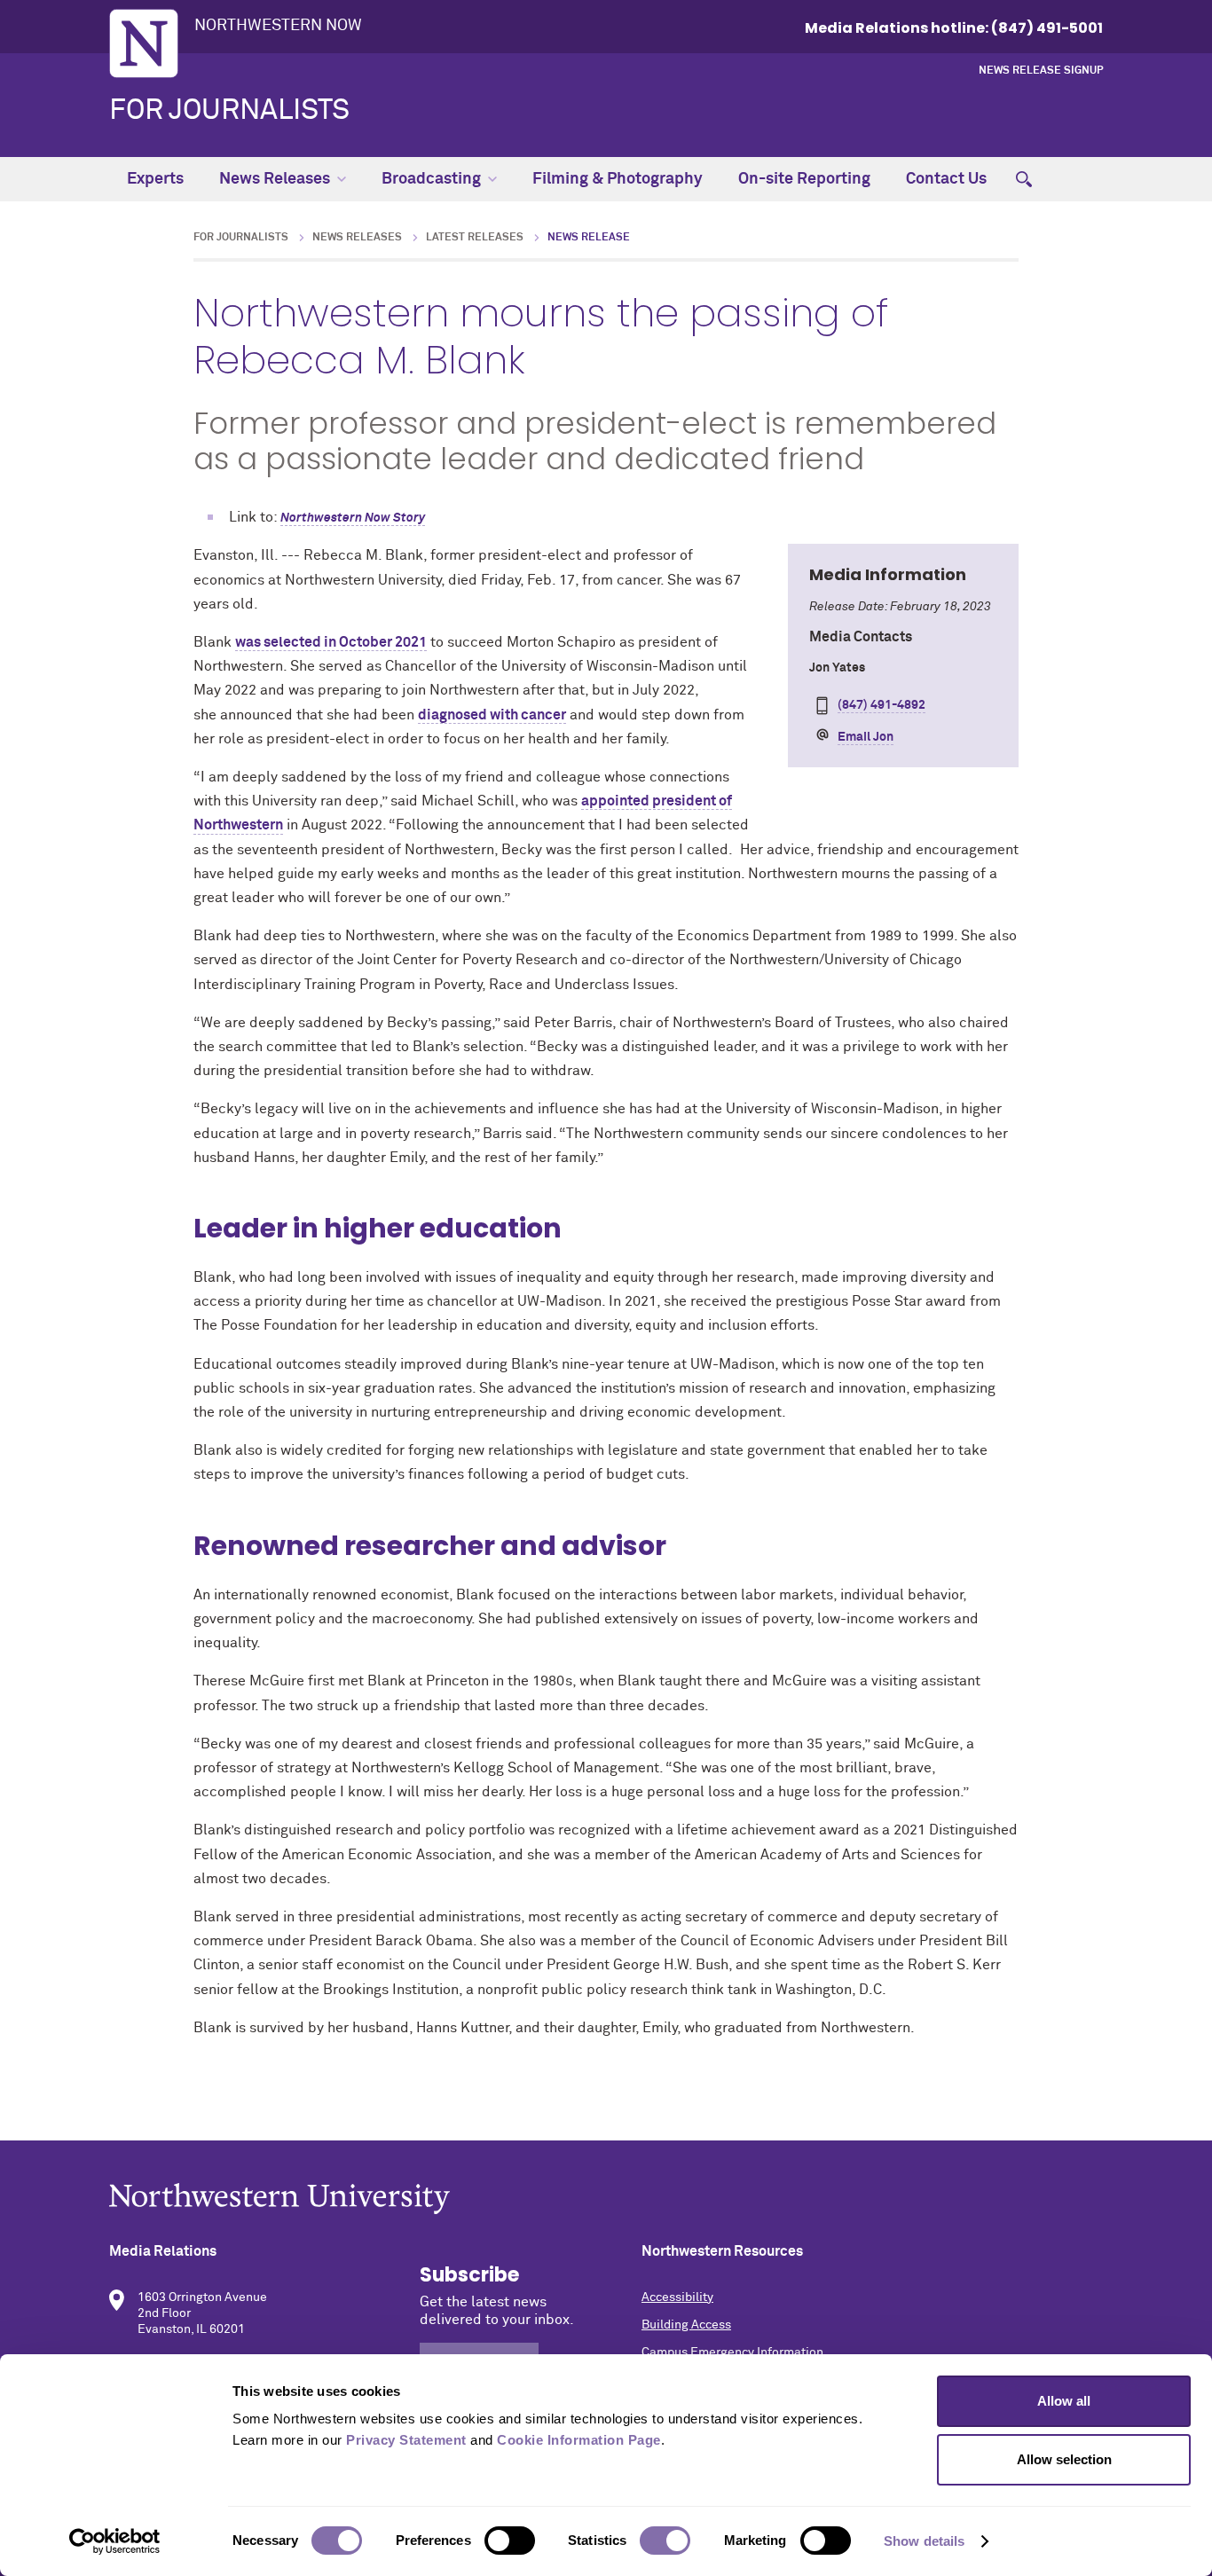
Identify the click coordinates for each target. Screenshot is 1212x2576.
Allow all (1064, 2401)
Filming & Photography (618, 179)
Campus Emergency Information (732, 2352)
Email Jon (866, 737)
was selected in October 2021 (331, 642)
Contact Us (946, 179)
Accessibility (677, 2297)
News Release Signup (1041, 71)
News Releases (275, 179)
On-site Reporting (804, 179)
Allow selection (1064, 2459)
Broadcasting (431, 179)
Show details (924, 2541)
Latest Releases (475, 238)
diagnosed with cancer (492, 715)
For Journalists (229, 111)
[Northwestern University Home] (144, 43)
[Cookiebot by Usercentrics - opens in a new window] (115, 2541)
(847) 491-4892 (881, 705)
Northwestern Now (278, 26)
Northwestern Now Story (353, 518)
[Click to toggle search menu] (1024, 179)
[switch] (510, 2541)
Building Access (686, 2325)
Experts (155, 179)
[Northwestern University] (606, 2199)
